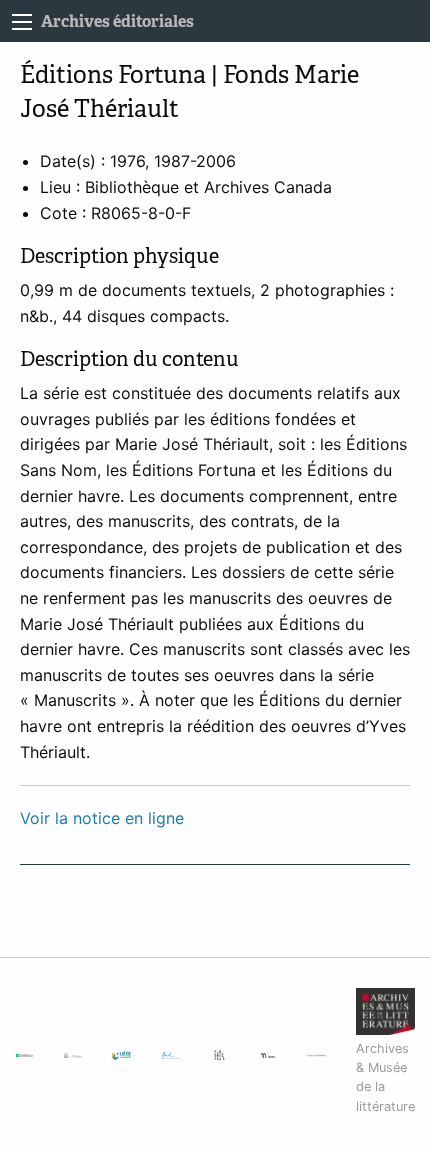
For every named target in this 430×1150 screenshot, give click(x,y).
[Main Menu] (22, 22)
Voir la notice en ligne (102, 818)
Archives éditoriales (117, 21)
